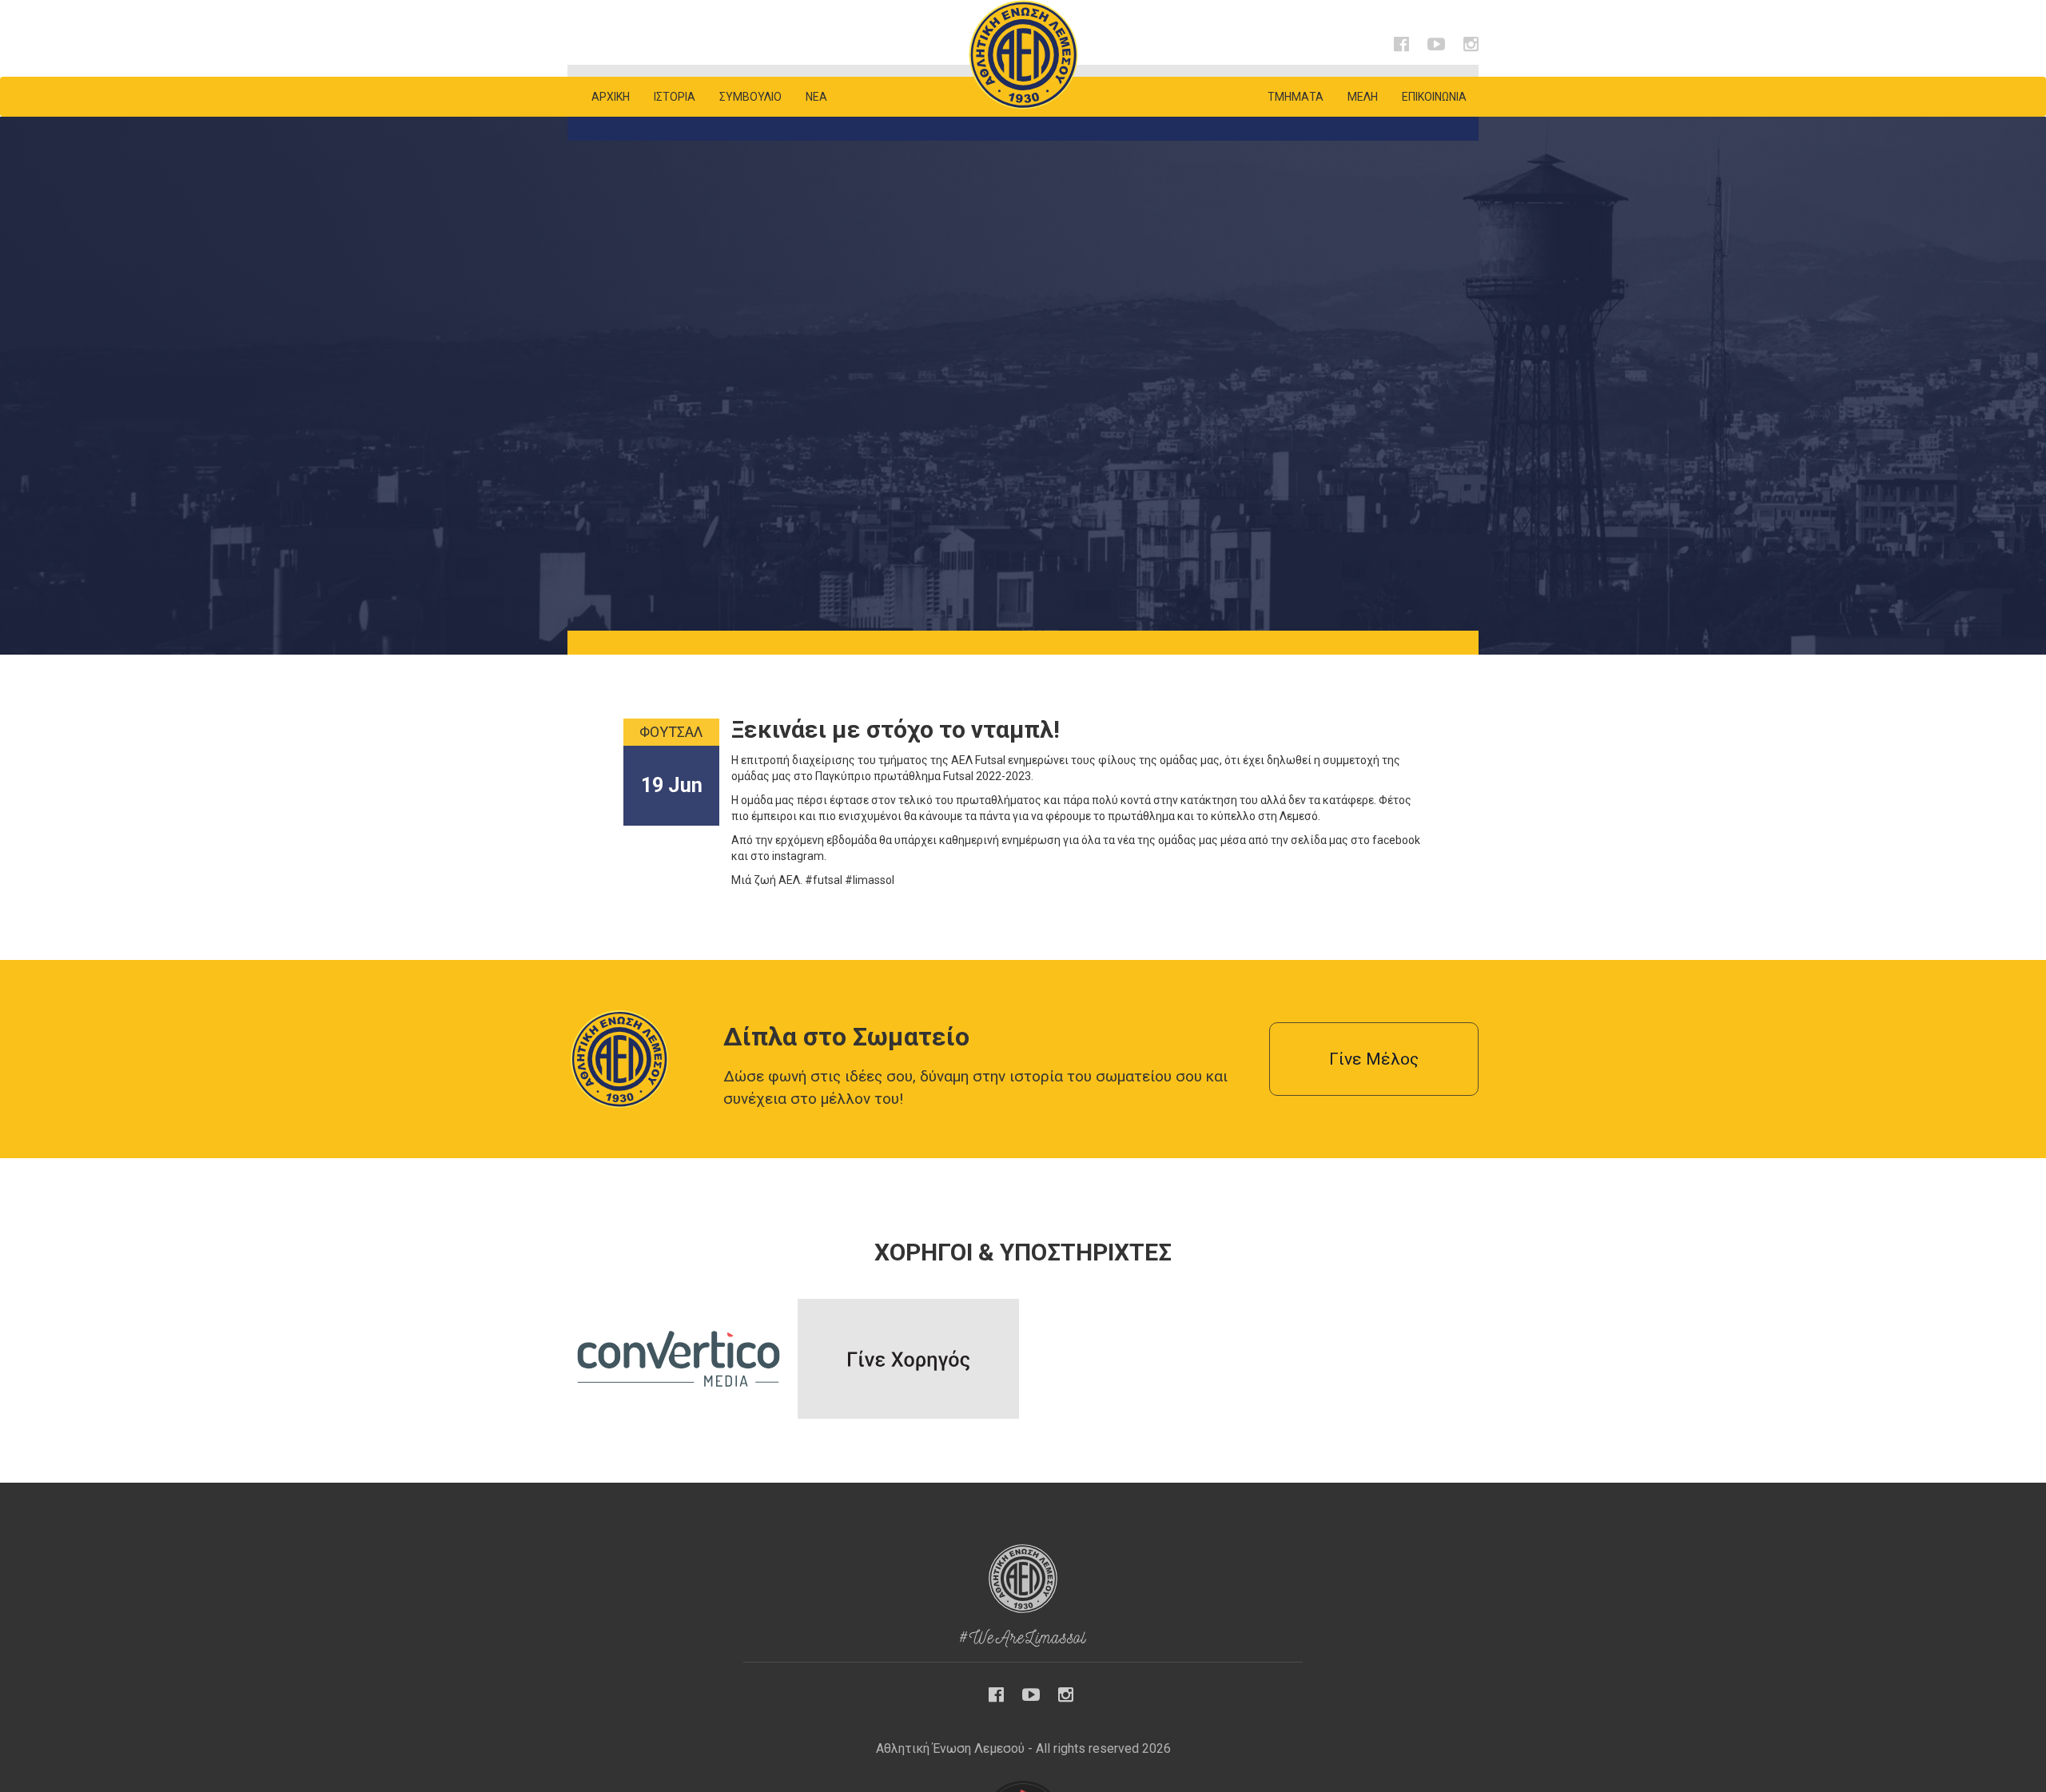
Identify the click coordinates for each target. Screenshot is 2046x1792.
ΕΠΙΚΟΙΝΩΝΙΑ (1434, 97)
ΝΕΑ (816, 97)
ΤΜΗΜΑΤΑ (1296, 97)
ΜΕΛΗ (1363, 97)
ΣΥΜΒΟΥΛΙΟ (750, 97)
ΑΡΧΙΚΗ (611, 97)
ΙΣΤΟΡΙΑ (675, 97)
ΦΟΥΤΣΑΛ (671, 732)
